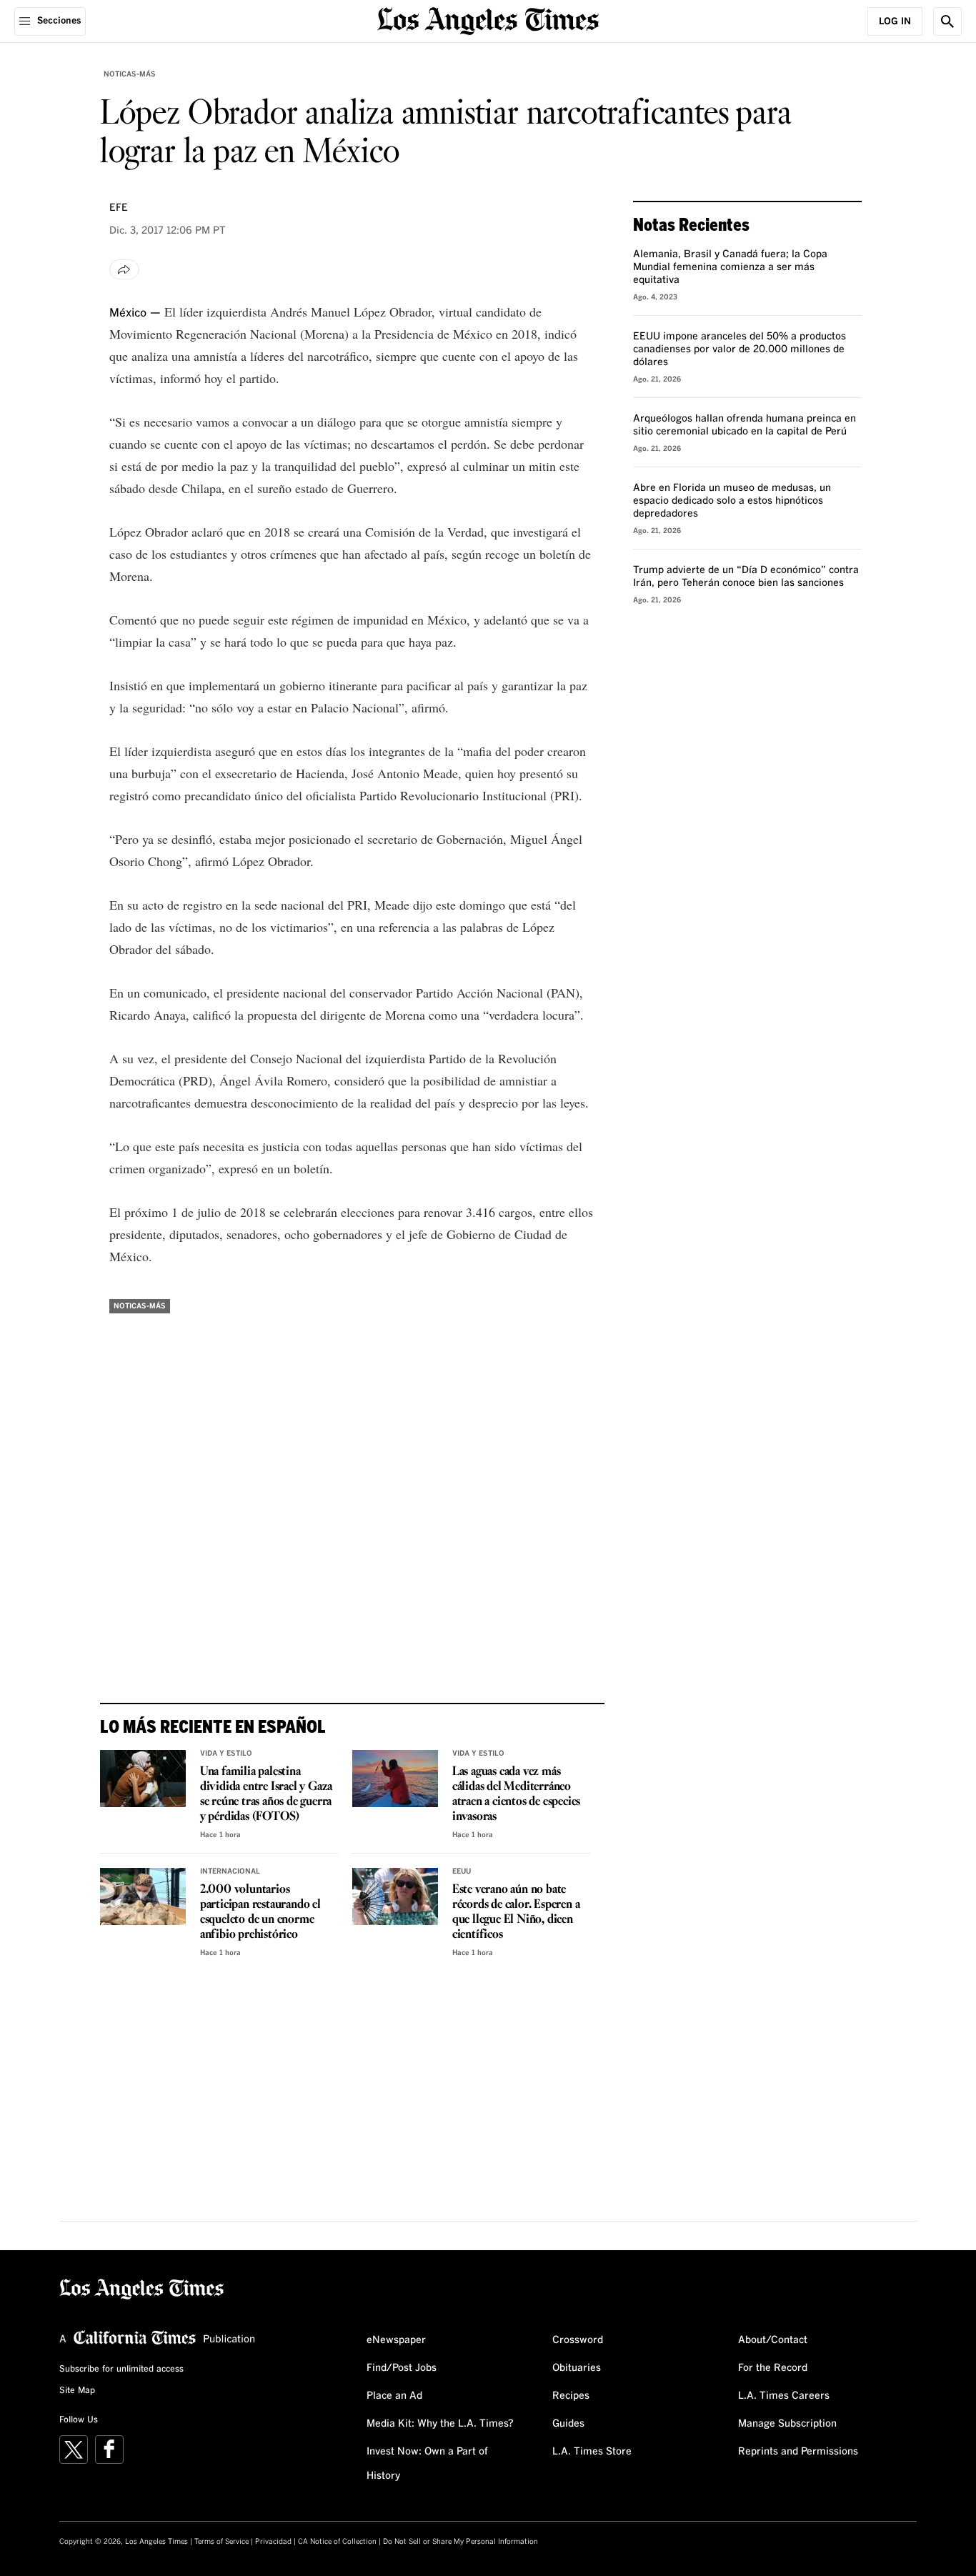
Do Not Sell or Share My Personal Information (460, 2542)
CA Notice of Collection (337, 2542)
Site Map (77, 2391)
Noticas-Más (130, 74)
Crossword (578, 2340)
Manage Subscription (787, 2424)
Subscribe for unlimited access (121, 2369)
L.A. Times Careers (784, 2396)
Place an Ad (394, 2396)
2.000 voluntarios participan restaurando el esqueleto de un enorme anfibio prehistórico (260, 1912)
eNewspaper (396, 2340)
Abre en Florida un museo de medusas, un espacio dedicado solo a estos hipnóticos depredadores (732, 501)
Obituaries (577, 2368)
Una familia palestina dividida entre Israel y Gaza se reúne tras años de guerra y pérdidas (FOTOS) (266, 1794)
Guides (568, 2424)
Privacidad (273, 2542)
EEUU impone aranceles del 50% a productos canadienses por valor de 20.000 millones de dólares (740, 349)
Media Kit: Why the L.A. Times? (440, 2424)
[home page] (488, 20)
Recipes (571, 2396)
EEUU (462, 1871)
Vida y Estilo (226, 1754)
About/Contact (773, 2340)
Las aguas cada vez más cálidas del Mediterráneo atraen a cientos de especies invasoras (516, 1794)
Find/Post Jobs (402, 2368)
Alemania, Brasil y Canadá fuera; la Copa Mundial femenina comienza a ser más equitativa (730, 267)
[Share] (124, 269)
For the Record (773, 2368)
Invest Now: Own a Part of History (427, 2464)
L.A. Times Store (592, 2452)
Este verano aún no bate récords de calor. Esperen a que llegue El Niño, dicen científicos (516, 1912)
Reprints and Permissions (798, 2452)
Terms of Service (221, 2542)
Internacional (230, 1871)
